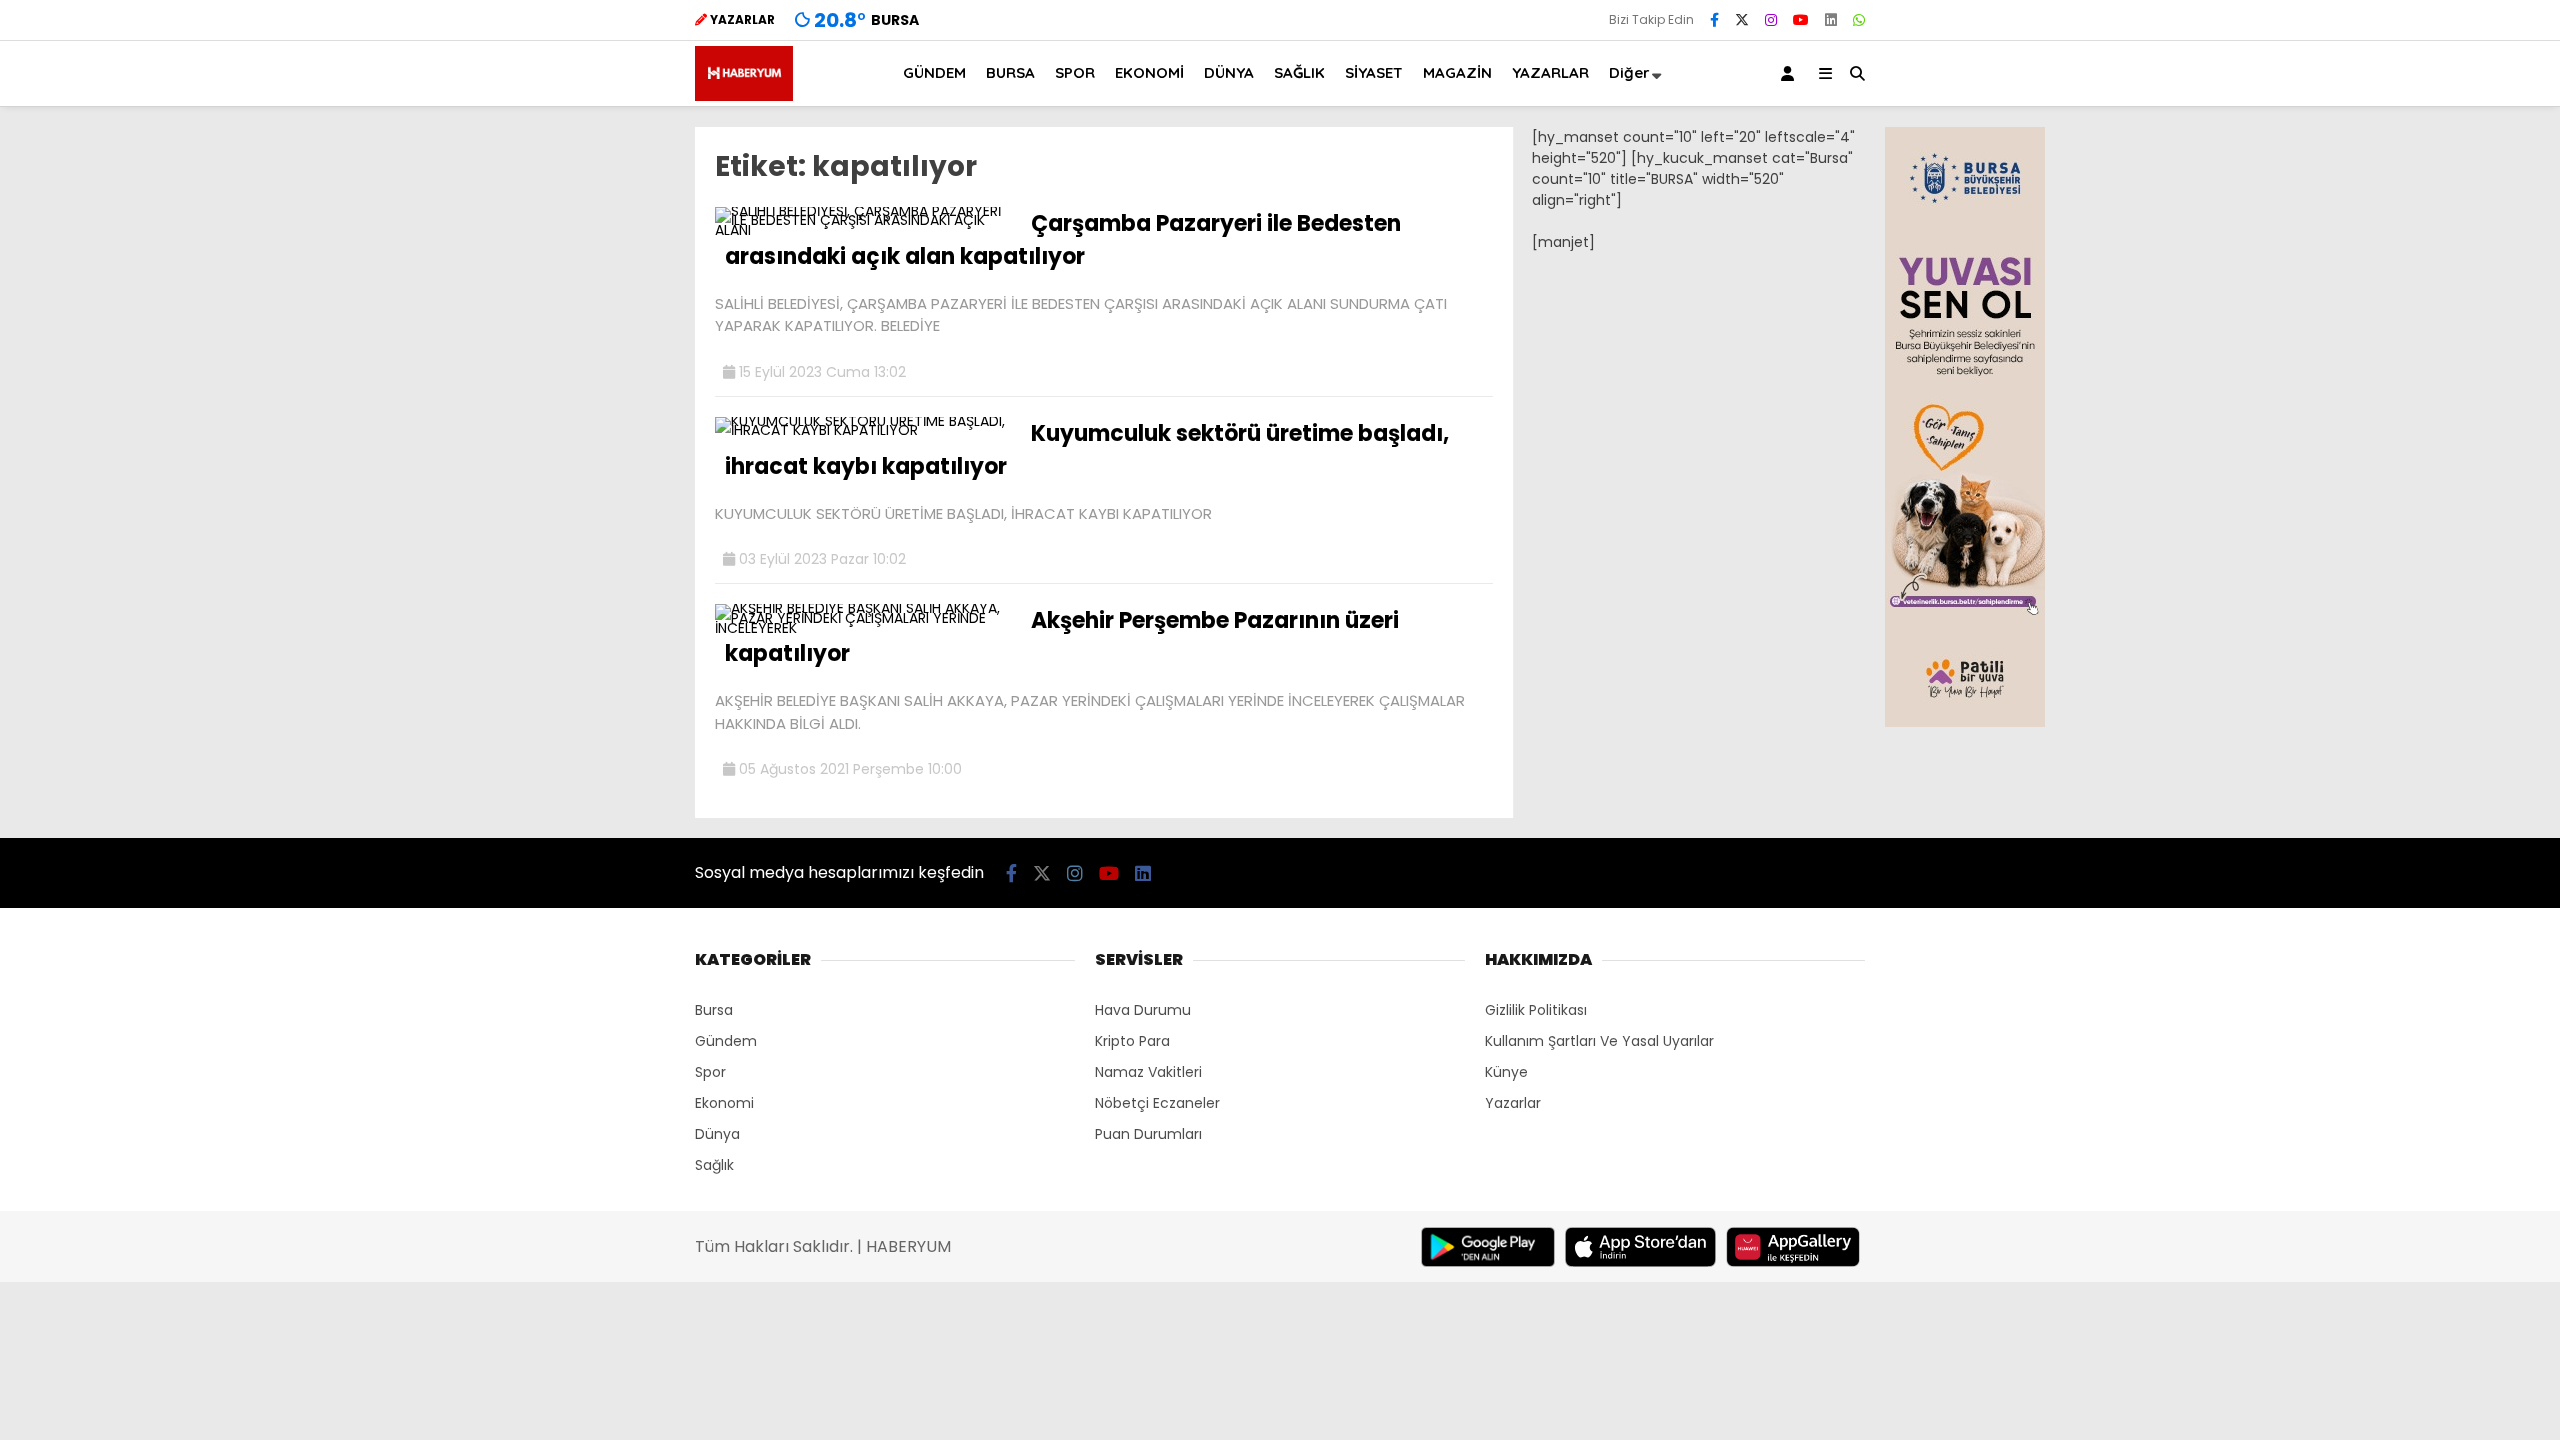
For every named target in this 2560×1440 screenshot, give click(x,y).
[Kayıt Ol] (1791, 73)
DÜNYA (1229, 72)
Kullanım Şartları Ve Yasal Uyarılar (1599, 1041)
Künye (1506, 1072)
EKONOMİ (1149, 72)
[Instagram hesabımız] (1771, 20)
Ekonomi (724, 1103)
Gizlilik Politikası (1536, 1010)
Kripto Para (1132, 1041)
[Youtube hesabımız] (1801, 20)
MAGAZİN (1457, 72)
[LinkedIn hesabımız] (1831, 20)
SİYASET (1374, 72)
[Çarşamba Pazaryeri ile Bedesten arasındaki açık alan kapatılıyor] (865, 230)
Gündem (726, 1041)
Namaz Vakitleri (1148, 1072)
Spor (710, 1072)
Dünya (717, 1134)
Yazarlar (1513, 1103)
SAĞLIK (1299, 72)
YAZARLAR (1550, 72)
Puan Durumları (1148, 1134)
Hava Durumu (1143, 1010)
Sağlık (714, 1165)
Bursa (714, 1010)
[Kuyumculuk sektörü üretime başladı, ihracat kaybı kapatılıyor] (865, 430)
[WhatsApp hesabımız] (1859, 20)
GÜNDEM (934, 72)
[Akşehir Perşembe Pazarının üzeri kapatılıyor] (865, 628)
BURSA (1010, 72)
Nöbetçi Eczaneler (1157, 1103)
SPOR (1075, 72)
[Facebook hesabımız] (1714, 20)
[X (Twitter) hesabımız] (1742, 20)
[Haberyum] (744, 96)
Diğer (1629, 72)
